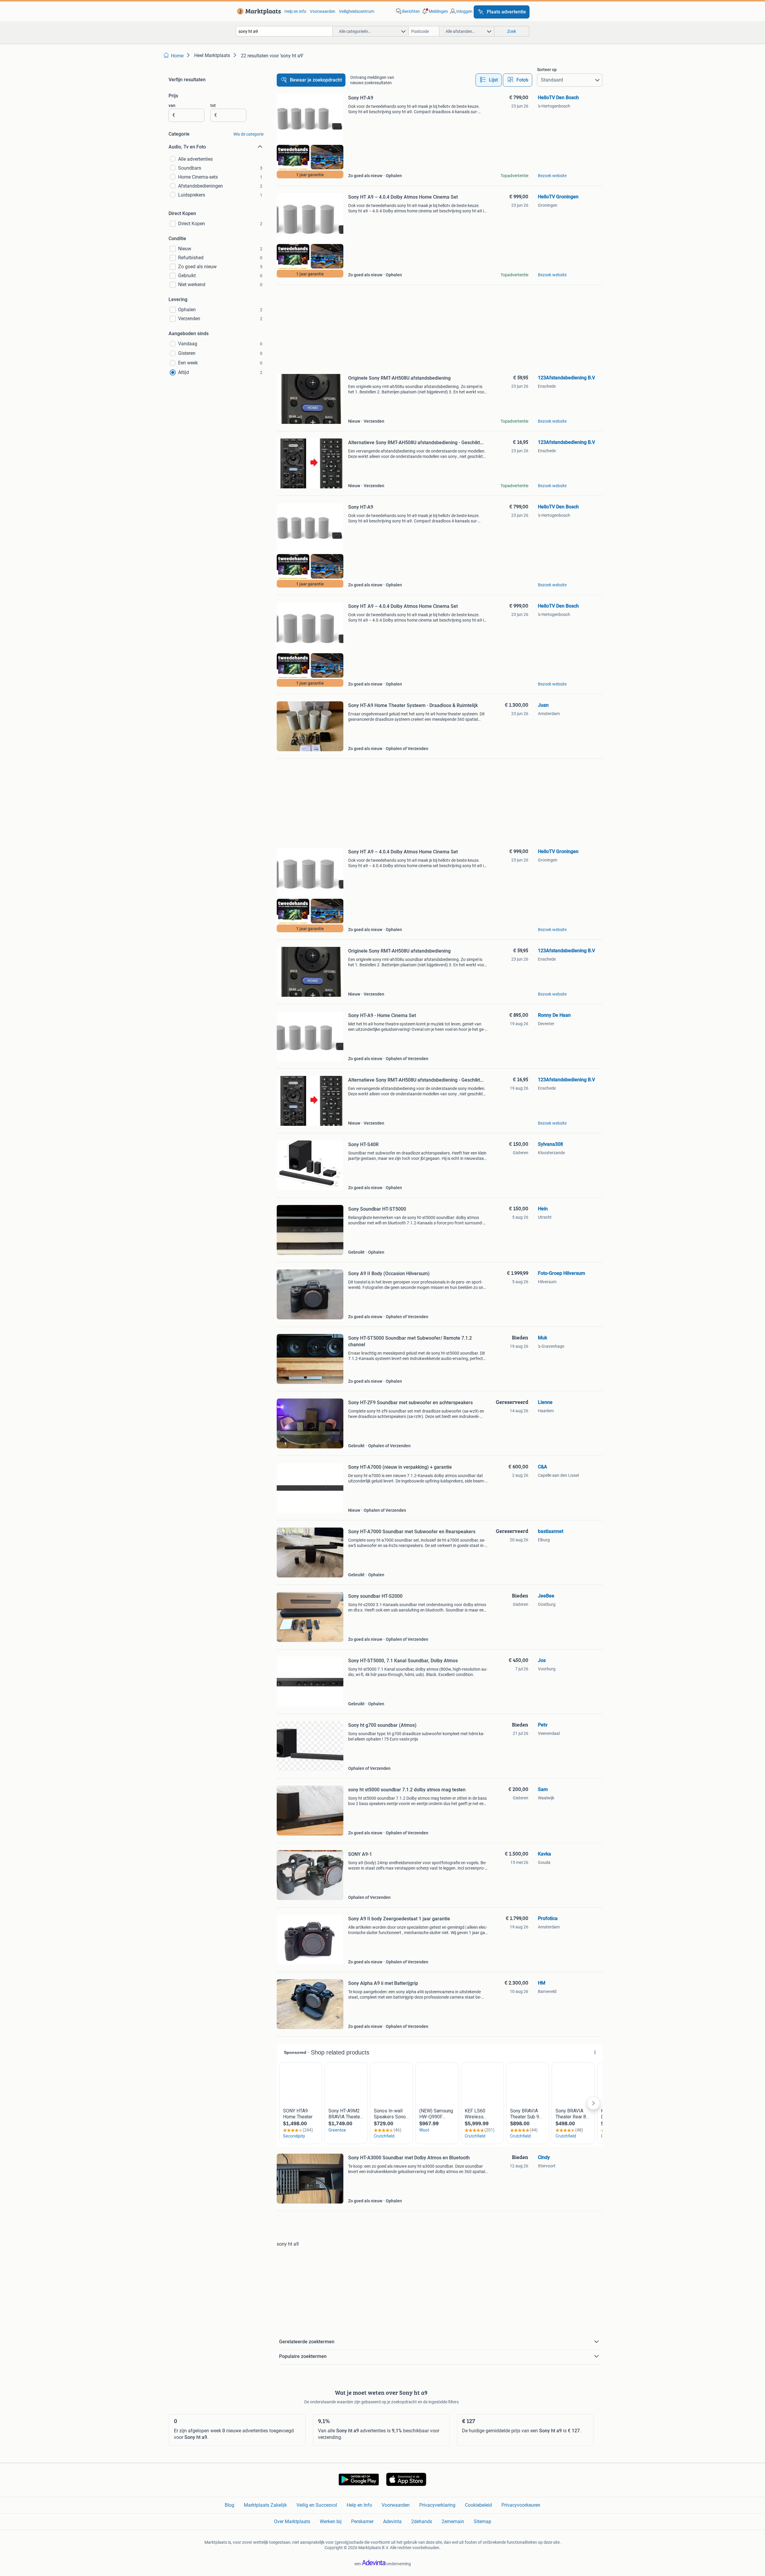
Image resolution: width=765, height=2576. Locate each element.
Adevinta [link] (392, 2521)
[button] (434, 11)
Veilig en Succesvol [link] (317, 2505)
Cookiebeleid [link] (478, 2505)
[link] (258, 11)
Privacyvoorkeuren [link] (521, 2505)
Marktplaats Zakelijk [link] (265, 2505)
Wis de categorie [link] (248, 134)
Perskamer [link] (362, 2521)
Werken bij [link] (331, 2521)
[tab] (489, 80)
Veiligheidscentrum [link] (357, 11)
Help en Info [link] (359, 2505)
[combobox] (284, 31)
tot (213, 105)
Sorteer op (547, 70)
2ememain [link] (453, 2521)
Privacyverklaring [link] (437, 2505)
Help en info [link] (295, 11)
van (172, 105)
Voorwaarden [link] (323, 11)
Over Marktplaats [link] (292, 2521)
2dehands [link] (422, 2521)
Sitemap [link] (482, 2521)
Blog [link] (229, 2505)
